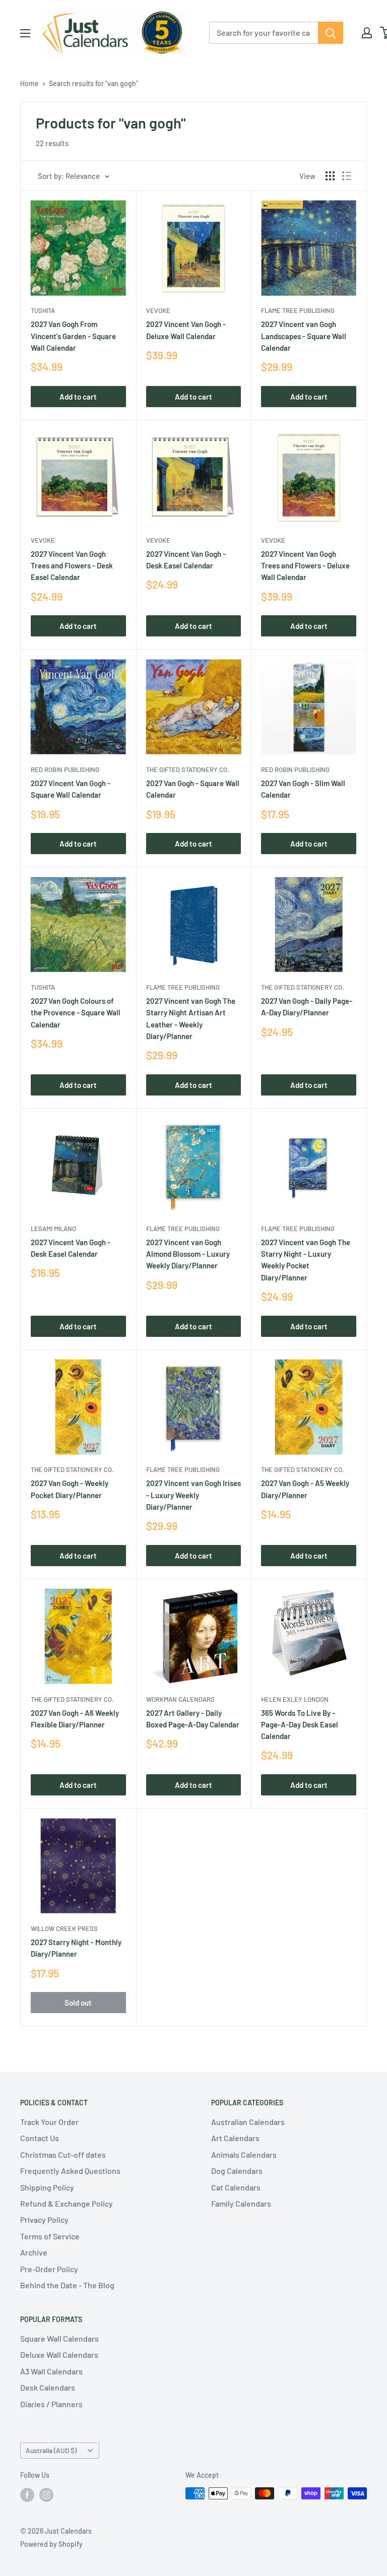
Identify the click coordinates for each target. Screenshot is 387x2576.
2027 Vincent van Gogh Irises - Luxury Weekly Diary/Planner (193, 1495)
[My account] (367, 33)
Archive (34, 2252)
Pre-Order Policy (49, 2269)
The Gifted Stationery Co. (188, 769)
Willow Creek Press (64, 1928)
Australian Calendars (248, 2122)
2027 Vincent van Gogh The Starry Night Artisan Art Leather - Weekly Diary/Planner (191, 1018)
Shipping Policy (47, 2187)
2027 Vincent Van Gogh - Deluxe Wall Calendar (186, 330)
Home (29, 83)
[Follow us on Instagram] (46, 2494)
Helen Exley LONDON (295, 1699)
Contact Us (40, 2138)
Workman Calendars (180, 1699)
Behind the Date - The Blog (67, 2285)
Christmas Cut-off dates (63, 2154)
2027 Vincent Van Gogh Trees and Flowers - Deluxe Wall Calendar (305, 566)
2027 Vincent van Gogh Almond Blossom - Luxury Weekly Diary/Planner (188, 1254)
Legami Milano (53, 1229)
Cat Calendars (236, 2187)
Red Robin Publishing (65, 769)
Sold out (78, 2003)
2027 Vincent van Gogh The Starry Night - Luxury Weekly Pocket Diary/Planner (306, 1260)
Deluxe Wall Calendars (59, 2355)
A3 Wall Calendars (51, 2371)
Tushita (43, 310)
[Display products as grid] (330, 176)
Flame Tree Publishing (298, 310)
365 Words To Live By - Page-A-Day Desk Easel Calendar (300, 1725)
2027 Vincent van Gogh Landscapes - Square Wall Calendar (304, 336)
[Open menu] (25, 33)
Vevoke (158, 310)
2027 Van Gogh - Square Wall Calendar (193, 789)
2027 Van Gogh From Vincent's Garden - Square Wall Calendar (73, 336)
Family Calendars (241, 2203)
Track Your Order (49, 2122)
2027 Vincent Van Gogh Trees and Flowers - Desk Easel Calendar (72, 566)
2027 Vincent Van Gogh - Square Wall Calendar (71, 789)
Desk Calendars (48, 2387)
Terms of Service (50, 2236)
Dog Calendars (237, 2171)
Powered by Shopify (51, 2544)
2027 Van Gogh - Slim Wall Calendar (303, 789)
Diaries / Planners (51, 2404)
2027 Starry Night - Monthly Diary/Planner (76, 1948)
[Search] (331, 33)
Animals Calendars (244, 2154)
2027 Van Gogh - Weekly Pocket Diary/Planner (70, 1489)
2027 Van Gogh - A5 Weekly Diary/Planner (305, 1489)
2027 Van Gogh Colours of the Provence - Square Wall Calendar (76, 1013)
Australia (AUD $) (51, 2450)
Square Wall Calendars (59, 2338)
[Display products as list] (347, 176)
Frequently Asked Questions (70, 2171)
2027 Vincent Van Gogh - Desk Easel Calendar (186, 560)
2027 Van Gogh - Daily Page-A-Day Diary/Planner (307, 1007)
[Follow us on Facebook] (27, 2494)
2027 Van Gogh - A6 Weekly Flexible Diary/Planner (75, 1719)
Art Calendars (235, 2138)
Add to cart (78, 397)
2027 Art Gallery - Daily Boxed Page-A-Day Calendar (193, 1719)
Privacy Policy (44, 2219)
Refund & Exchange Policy (67, 2203)
